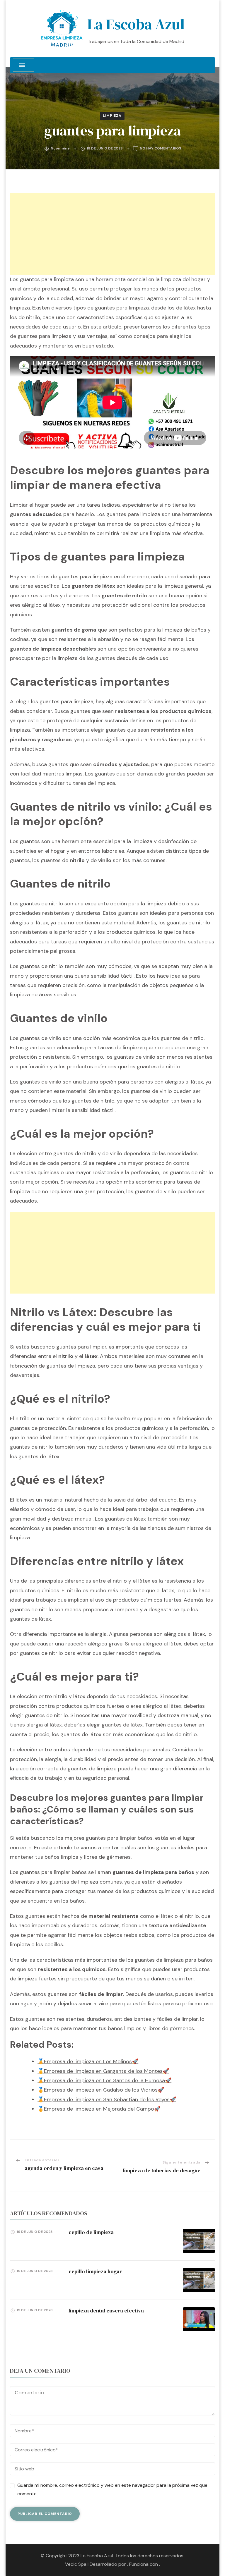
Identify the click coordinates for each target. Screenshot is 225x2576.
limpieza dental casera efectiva (106, 2311)
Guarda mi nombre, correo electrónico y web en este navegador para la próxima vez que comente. (112, 2489)
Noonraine (60, 148)
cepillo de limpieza (91, 2232)
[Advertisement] (112, 234)
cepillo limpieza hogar (95, 2271)
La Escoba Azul (136, 24)
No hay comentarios (160, 149)
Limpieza (112, 116)
